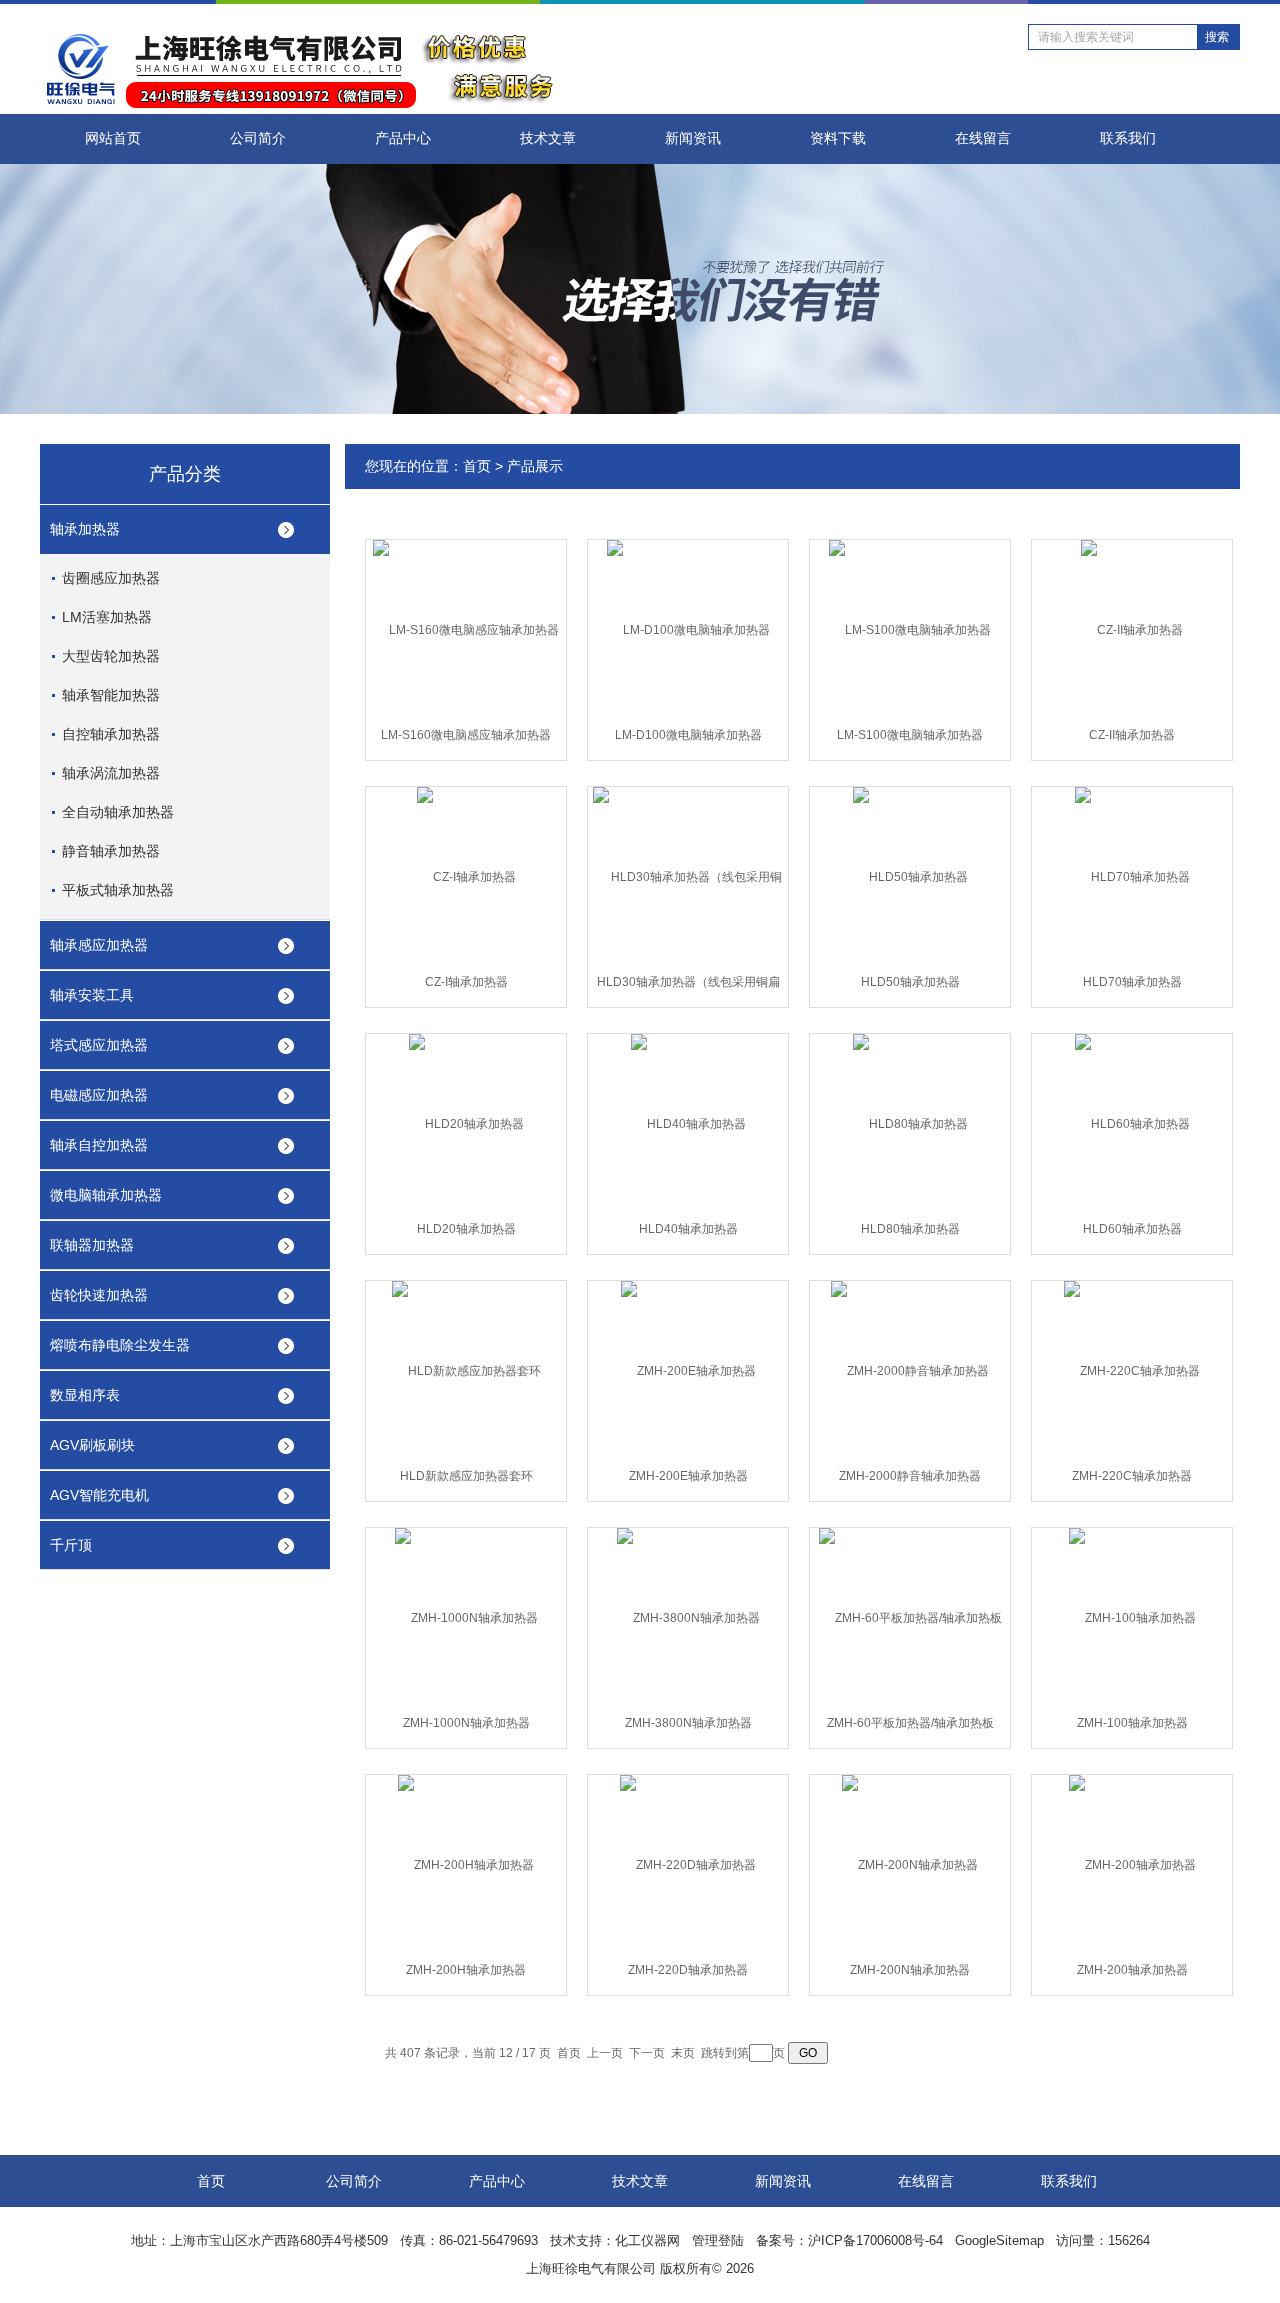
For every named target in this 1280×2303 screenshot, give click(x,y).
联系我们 (1128, 138)
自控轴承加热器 (111, 734)
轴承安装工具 (92, 995)
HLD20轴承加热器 (466, 1229)
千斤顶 (71, 1545)
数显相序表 (85, 1395)
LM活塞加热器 (107, 617)
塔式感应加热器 (99, 1045)
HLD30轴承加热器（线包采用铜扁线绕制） (688, 986)
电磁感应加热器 (99, 1095)
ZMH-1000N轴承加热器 (466, 1723)
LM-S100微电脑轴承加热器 (910, 735)
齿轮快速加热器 (99, 1295)
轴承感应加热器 (99, 945)
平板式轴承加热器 (118, 890)
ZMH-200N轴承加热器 (910, 1970)
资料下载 (838, 138)
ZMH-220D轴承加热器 (688, 1970)
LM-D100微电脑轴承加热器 (688, 735)
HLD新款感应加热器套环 (466, 1476)
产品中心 (403, 138)
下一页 (647, 2053)
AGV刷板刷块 (92, 1445)
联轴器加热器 (92, 1245)
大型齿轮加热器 (111, 656)
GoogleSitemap (999, 2240)
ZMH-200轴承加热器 (1132, 1970)
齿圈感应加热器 (111, 578)
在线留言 (983, 138)
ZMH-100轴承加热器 (1132, 1723)
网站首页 (113, 138)
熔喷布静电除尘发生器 (120, 1345)
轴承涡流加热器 (111, 773)
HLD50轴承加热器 (910, 982)
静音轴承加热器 (111, 851)
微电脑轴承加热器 (106, 1195)
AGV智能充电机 (99, 1495)
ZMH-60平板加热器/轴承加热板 (910, 1723)
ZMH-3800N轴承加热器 (688, 1723)
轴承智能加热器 (111, 695)
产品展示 (535, 466)
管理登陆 (718, 2240)
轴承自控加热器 (99, 1145)
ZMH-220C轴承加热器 (1132, 1476)
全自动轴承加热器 (118, 812)
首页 (477, 466)
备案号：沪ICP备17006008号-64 (849, 2240)
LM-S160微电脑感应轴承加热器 (466, 735)
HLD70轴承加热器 (1132, 982)
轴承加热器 (85, 529)
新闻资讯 (693, 138)
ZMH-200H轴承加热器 (466, 1970)
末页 (683, 2053)
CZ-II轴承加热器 (1132, 735)
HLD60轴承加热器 (1132, 1229)
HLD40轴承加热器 (688, 1229)
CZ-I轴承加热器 (466, 982)
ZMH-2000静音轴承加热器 (910, 1476)
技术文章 (548, 138)
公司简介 (258, 138)
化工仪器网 (647, 2240)
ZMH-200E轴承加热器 (688, 1476)
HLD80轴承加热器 (910, 1229)
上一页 (605, 2053)
